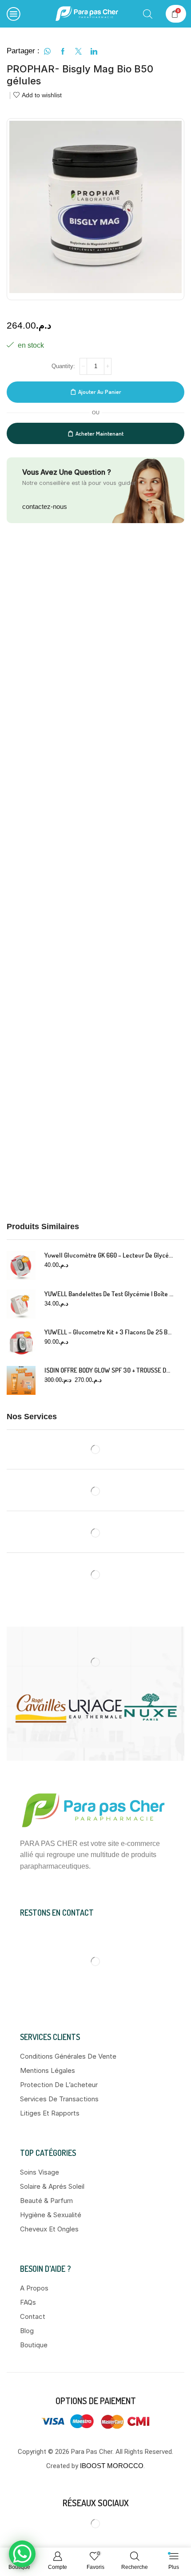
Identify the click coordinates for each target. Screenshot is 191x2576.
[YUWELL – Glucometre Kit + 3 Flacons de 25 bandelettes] (21, 1342)
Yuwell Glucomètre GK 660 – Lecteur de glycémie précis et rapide (109, 1255)
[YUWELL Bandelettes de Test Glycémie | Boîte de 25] (21, 1304)
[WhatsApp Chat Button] (22, 2554)
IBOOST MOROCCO (112, 2466)
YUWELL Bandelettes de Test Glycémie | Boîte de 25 (109, 1294)
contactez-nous (45, 506)
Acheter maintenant (99, 433)
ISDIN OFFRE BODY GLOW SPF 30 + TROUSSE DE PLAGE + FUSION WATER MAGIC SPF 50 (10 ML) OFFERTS (109, 1370)
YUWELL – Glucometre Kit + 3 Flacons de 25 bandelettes (109, 1332)
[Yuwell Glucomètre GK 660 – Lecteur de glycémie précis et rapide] (21, 1265)
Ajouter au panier (100, 392)
